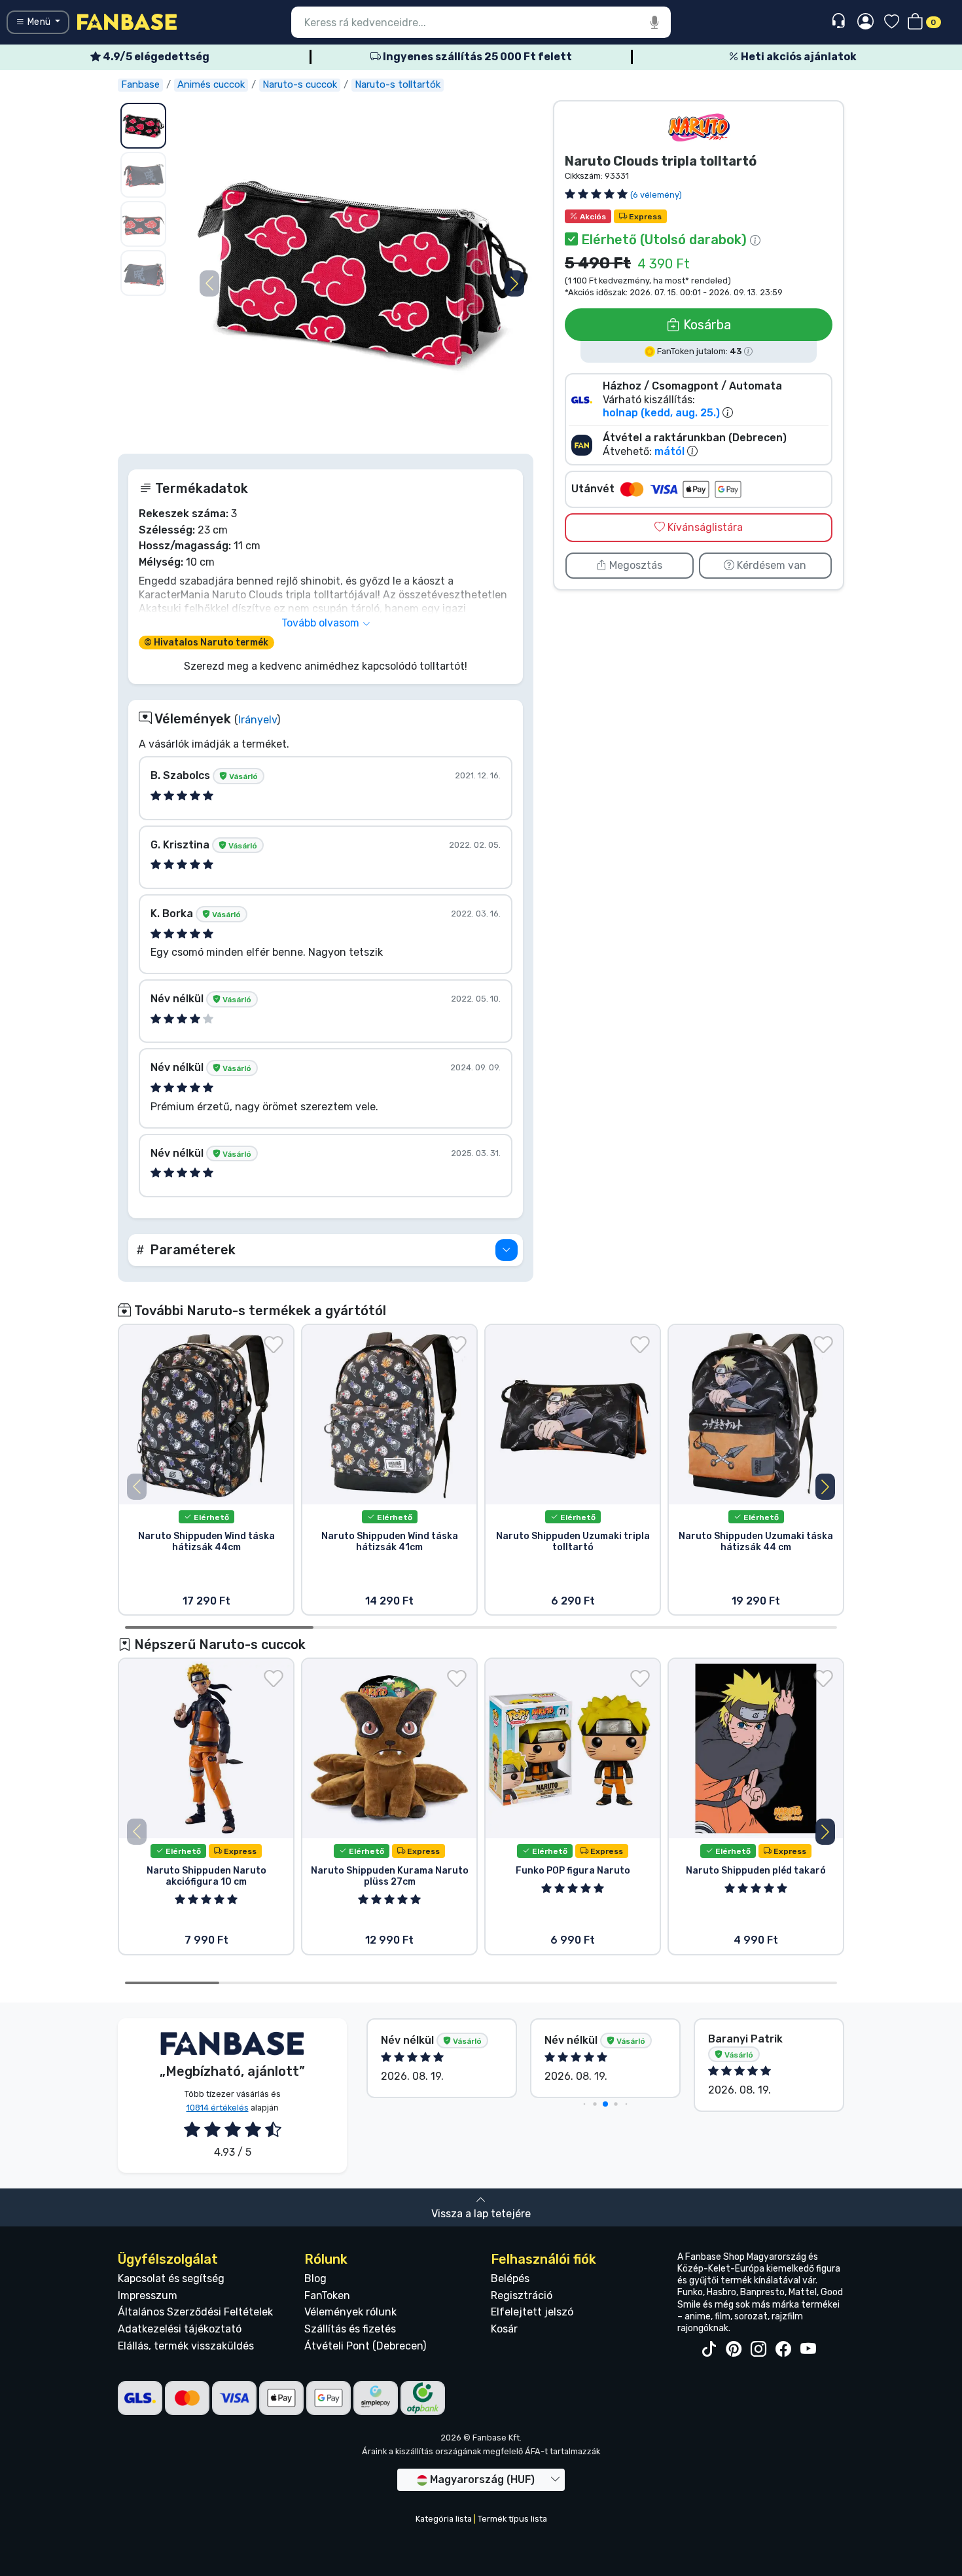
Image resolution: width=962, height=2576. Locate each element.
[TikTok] (709, 2349)
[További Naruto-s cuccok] (699, 127)
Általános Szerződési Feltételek (195, 2312)
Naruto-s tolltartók (398, 84)
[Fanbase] (127, 21)
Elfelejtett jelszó (532, 2312)
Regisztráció (522, 2295)
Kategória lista (444, 2519)
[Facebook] (783, 2349)
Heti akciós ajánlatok (798, 57)
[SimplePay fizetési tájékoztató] (376, 2397)
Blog (315, 2278)
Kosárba (705, 325)
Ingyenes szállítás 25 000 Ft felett (476, 57)
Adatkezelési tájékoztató (180, 2329)
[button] (514, 283)
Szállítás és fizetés (350, 2329)
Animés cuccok (211, 84)
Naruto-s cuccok (300, 84)
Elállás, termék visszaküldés (186, 2346)
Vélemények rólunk (350, 2312)
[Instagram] (758, 2349)
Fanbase (140, 84)
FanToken (327, 2295)
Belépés (510, 2278)
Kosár (504, 2329)
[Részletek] (507, 1250)
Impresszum (148, 2295)
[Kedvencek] (892, 23)
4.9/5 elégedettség (155, 57)
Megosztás (634, 565)
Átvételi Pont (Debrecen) (365, 2346)
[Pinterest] (734, 2349)
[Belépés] (865, 22)
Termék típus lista (512, 2519)
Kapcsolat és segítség (171, 2278)
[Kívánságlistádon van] (274, 1345)
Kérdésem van (770, 565)
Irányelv (258, 720)
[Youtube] (808, 2349)
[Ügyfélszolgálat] (840, 21)
